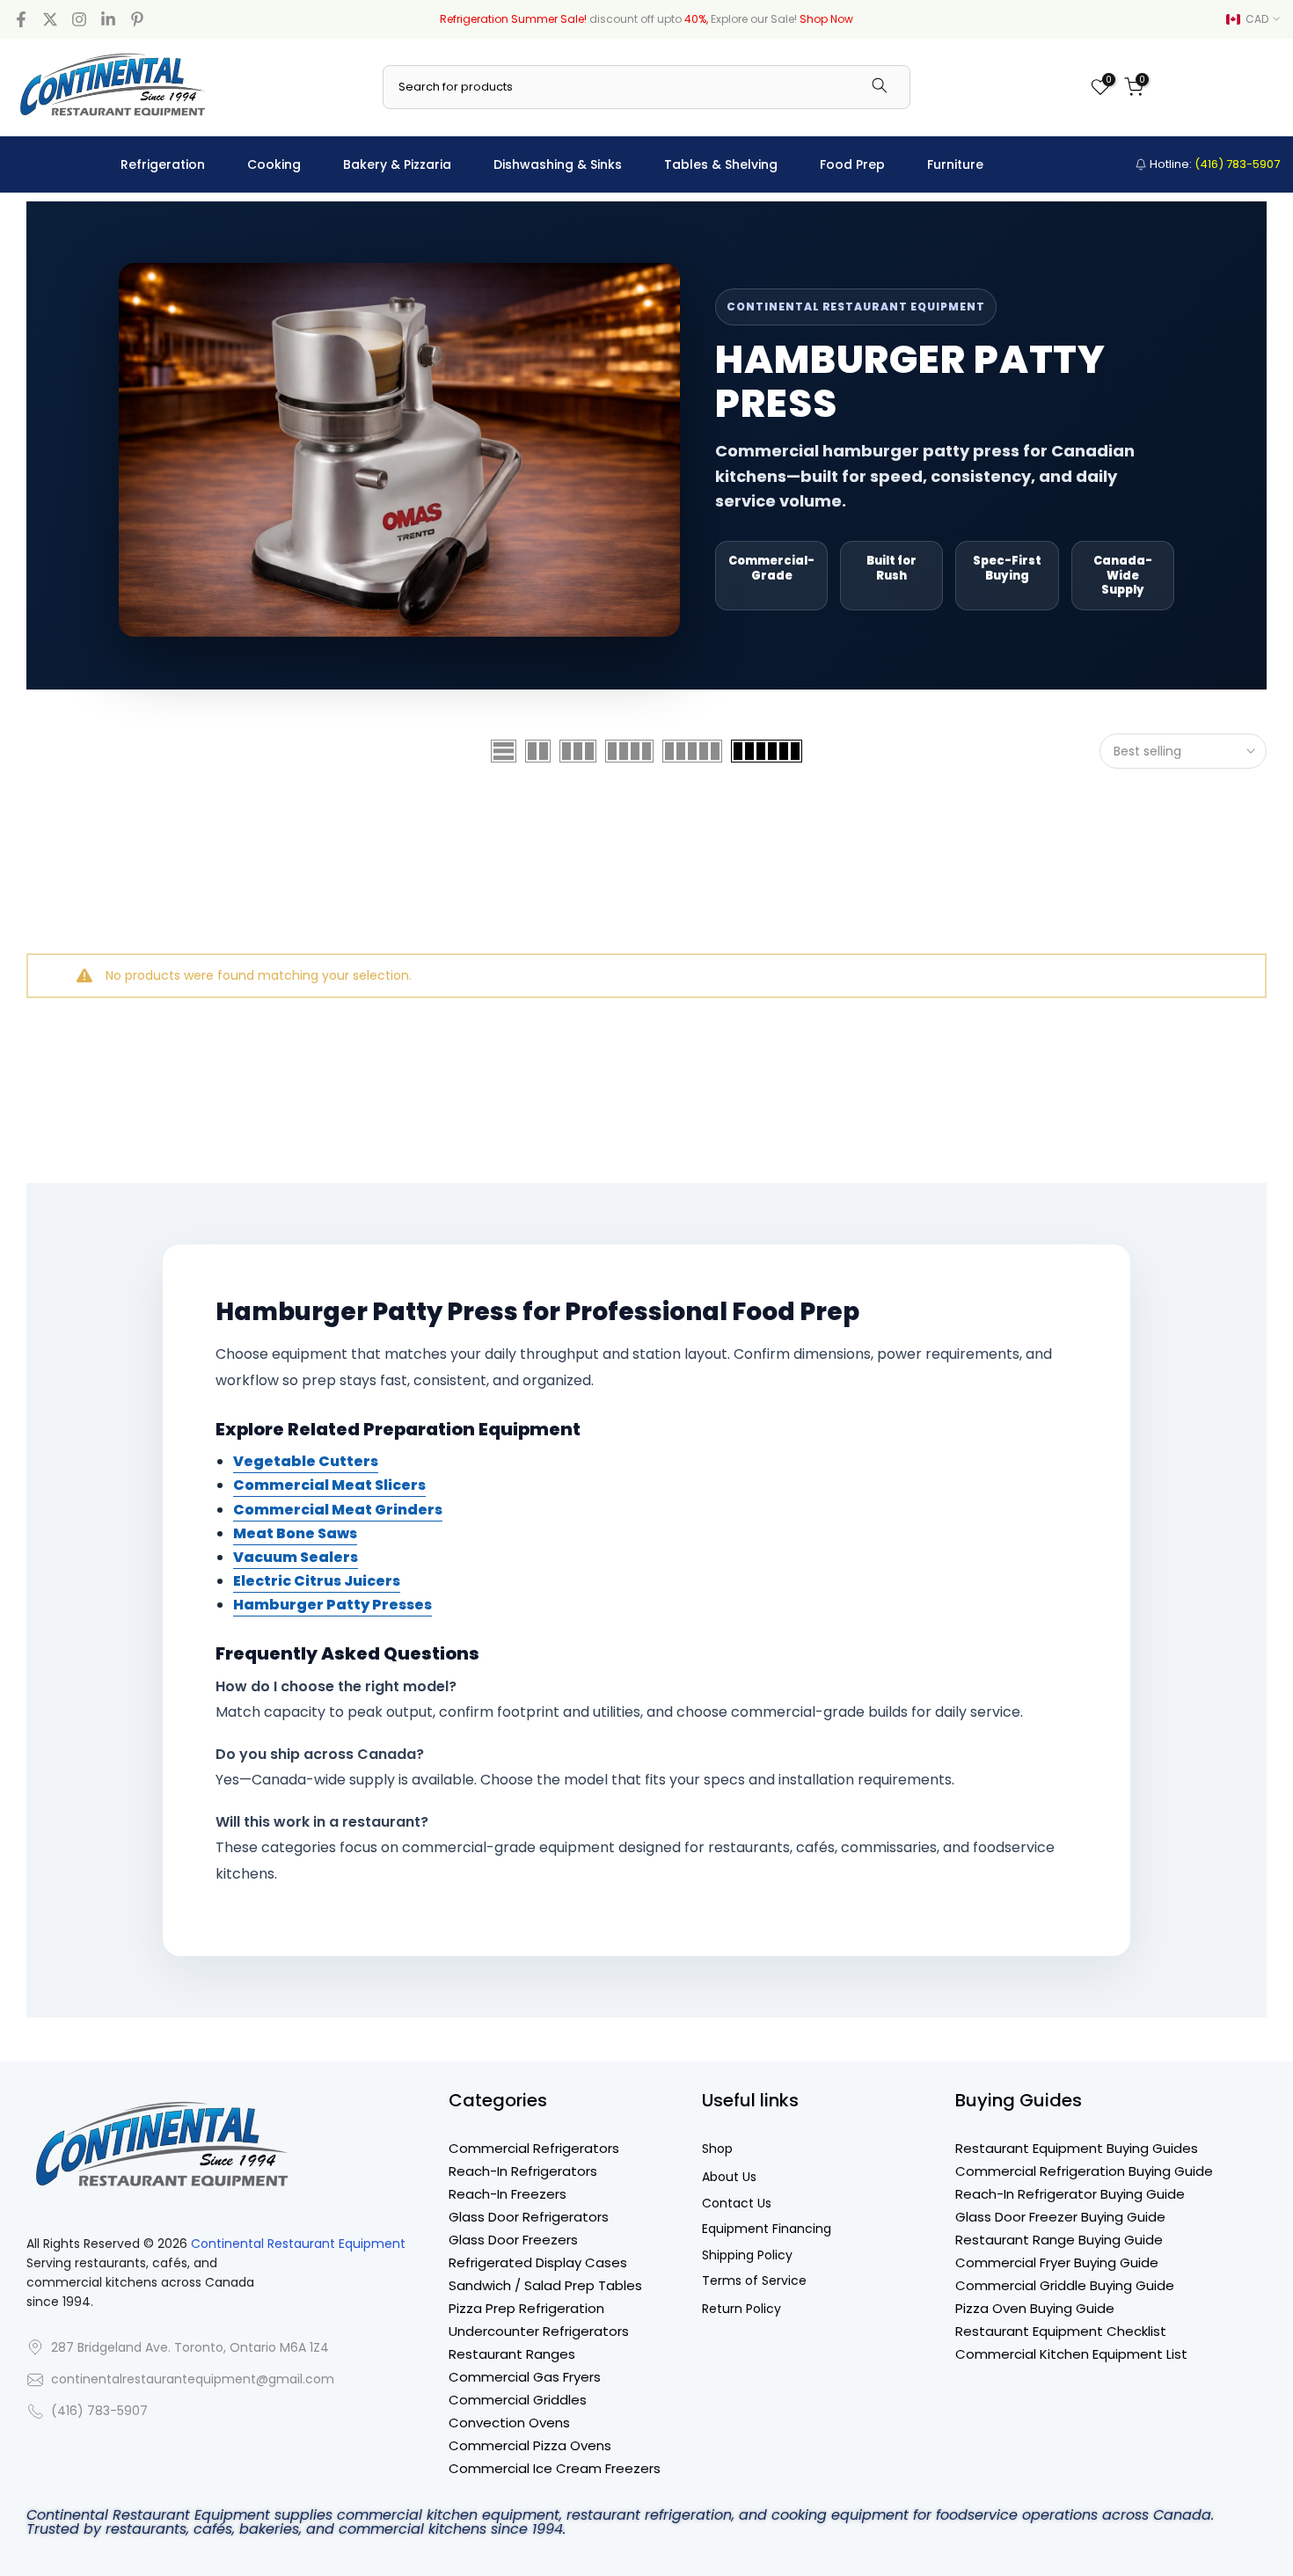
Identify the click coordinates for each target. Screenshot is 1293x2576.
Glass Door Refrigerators (529, 2217)
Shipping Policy (747, 2255)
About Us (729, 2177)
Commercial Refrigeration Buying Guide (1084, 2171)
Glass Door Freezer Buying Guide (1060, 2217)
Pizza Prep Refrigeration (526, 2308)
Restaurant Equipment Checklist (1061, 2331)
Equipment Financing (767, 2229)
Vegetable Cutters (306, 1461)
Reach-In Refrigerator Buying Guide (1070, 2194)
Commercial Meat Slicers (329, 1485)
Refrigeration (163, 164)
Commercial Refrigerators (534, 2148)
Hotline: (1213, 164)
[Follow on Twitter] (50, 19)
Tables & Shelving (721, 164)
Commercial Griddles (518, 2400)
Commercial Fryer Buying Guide (1057, 2262)
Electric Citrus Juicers (317, 1581)
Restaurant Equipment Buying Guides (1077, 2148)
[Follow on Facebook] (21, 19)
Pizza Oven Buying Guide (1035, 2308)
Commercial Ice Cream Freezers (555, 2468)
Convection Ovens (509, 2423)
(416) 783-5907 (99, 2411)
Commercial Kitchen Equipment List (1071, 2354)
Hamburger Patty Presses (332, 1605)
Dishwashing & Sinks (558, 164)
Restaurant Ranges (512, 2354)
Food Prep (852, 164)
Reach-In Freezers (508, 2194)
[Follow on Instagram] (79, 19)
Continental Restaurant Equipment (298, 2244)
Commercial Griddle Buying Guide (1065, 2285)
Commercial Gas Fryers (525, 2377)
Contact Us (737, 2204)
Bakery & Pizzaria (397, 164)
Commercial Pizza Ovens (530, 2445)
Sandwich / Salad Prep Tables (545, 2285)
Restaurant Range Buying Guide (1059, 2240)
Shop (717, 2149)
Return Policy (741, 2309)
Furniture (955, 164)
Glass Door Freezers (513, 2240)
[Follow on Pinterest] (137, 19)
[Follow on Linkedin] (108, 19)
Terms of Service (754, 2281)
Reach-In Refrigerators (523, 2171)
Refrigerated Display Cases (538, 2262)
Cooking (274, 164)
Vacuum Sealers (296, 1557)
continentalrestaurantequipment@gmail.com (193, 2379)
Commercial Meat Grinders (338, 1510)
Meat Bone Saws (295, 1533)
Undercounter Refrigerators (539, 2331)
